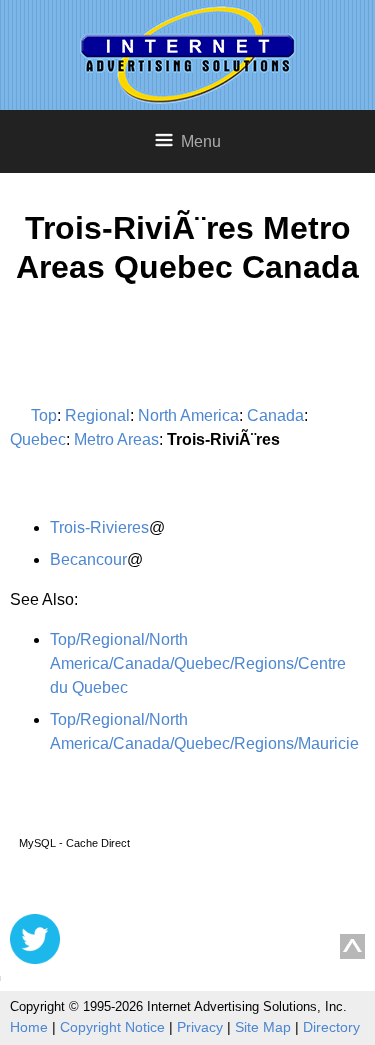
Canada (275, 415)
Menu (201, 141)
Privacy (200, 1027)
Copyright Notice (112, 1027)
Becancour (88, 559)
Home (29, 1027)
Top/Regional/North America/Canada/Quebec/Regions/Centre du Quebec (198, 663)
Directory (331, 1027)
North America (188, 415)
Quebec (38, 439)
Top (44, 415)
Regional (97, 415)
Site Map (263, 1027)
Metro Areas (116, 439)
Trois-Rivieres (99, 527)
